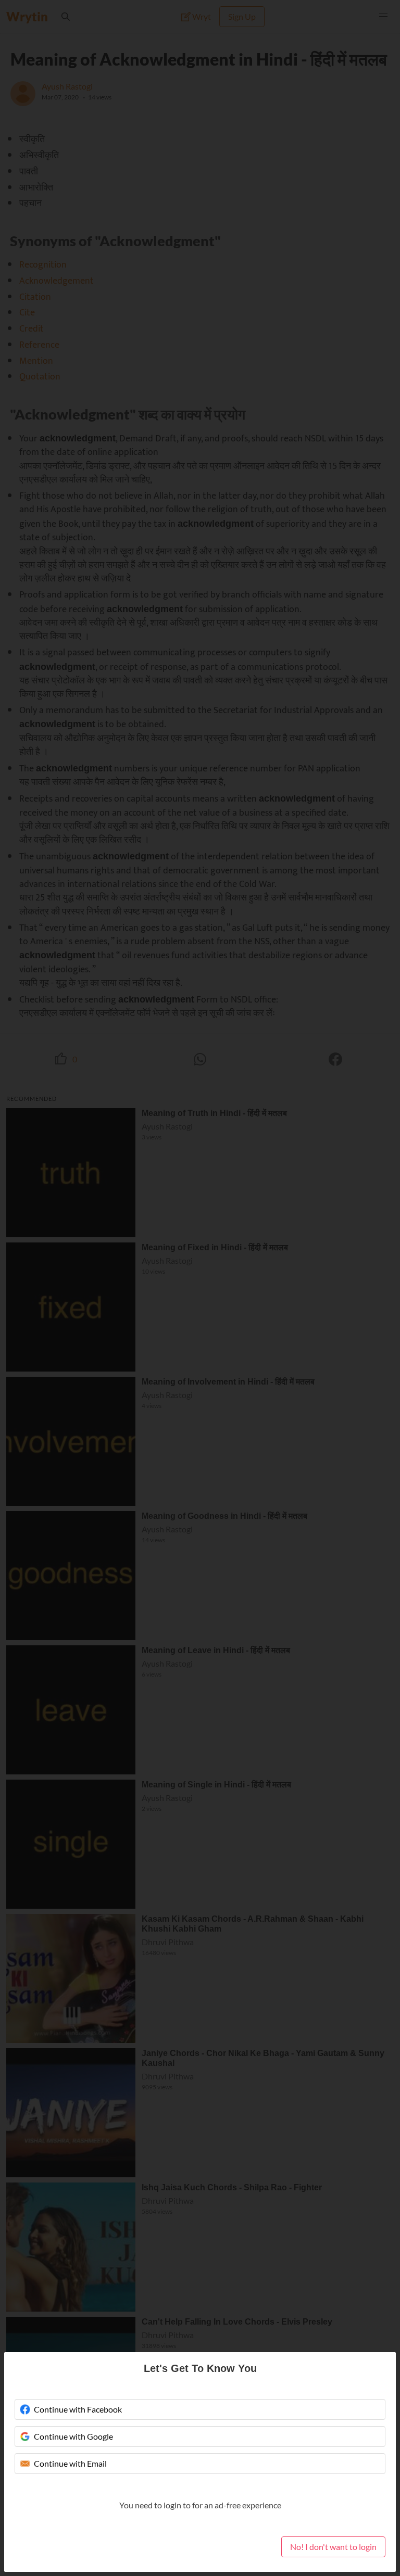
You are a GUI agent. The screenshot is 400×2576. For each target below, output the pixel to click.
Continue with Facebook (78, 2409)
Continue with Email (70, 2463)
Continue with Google (73, 2436)
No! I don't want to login (333, 2547)
